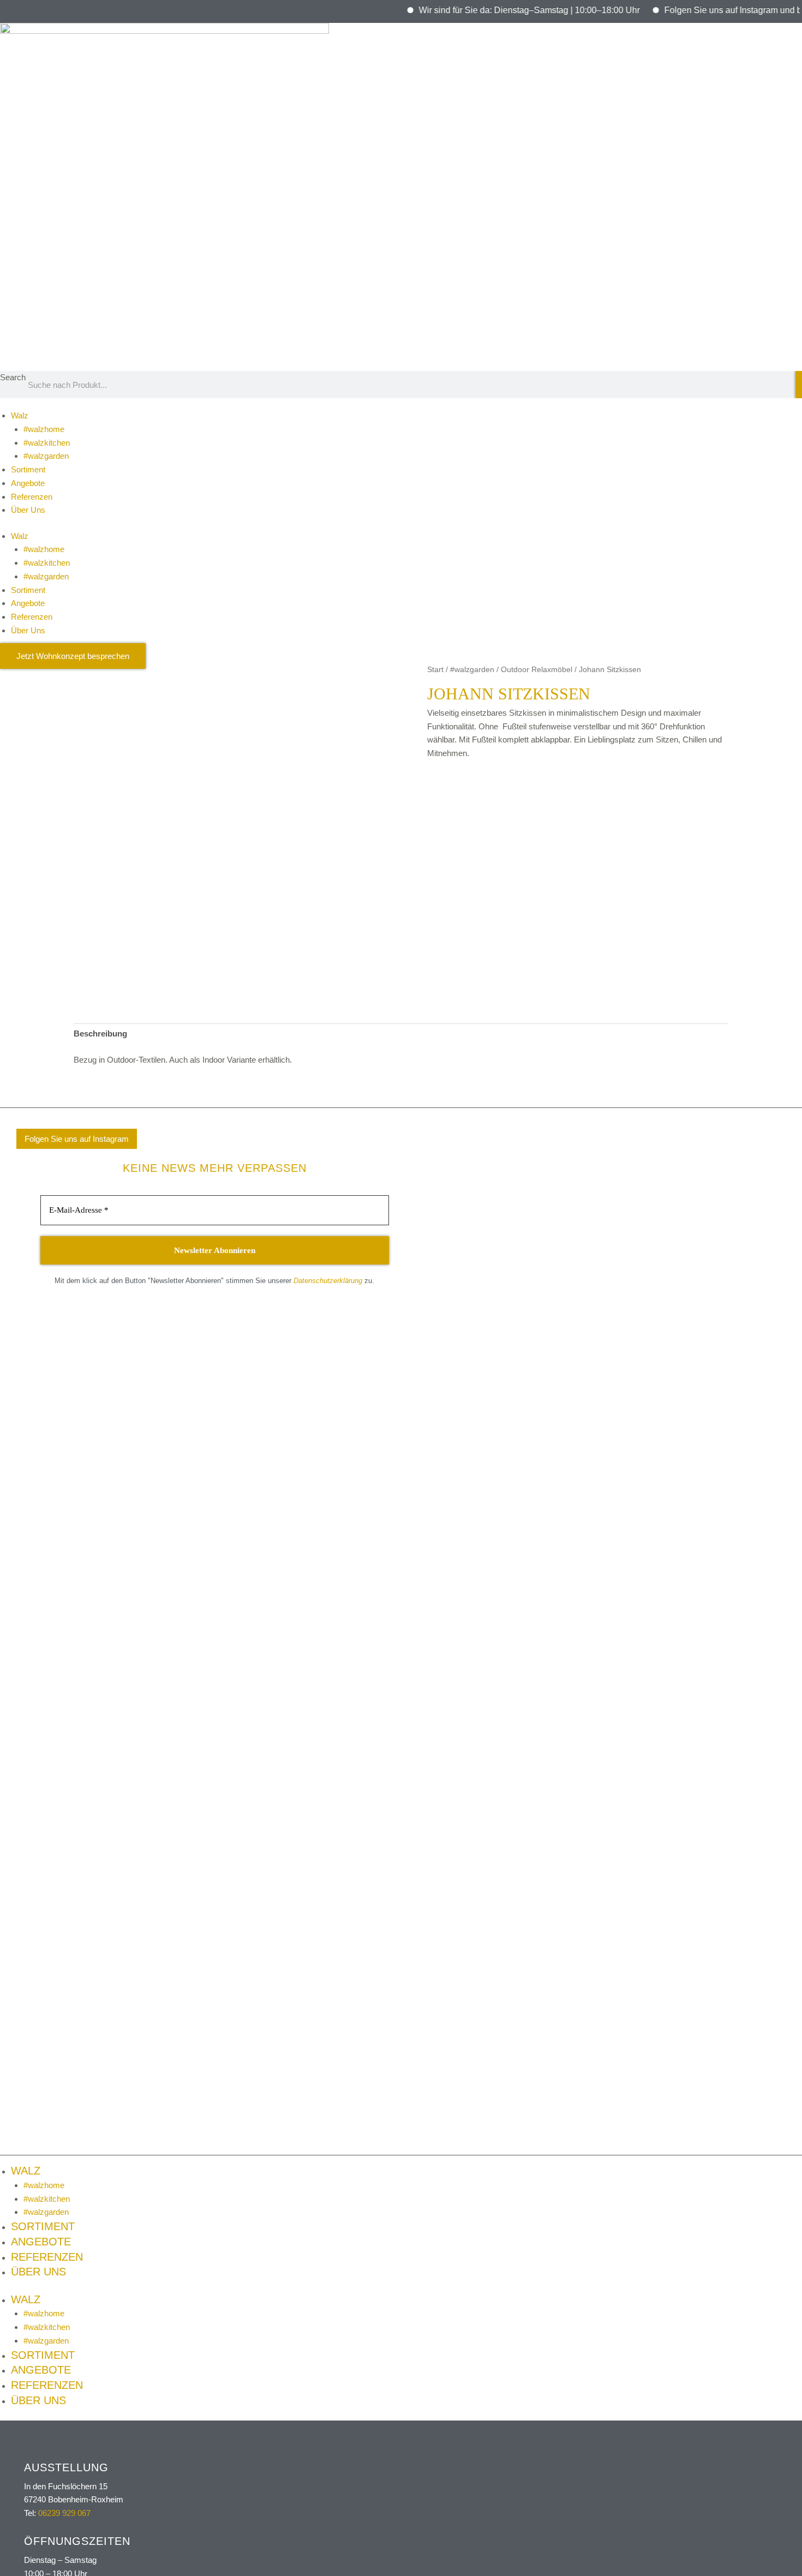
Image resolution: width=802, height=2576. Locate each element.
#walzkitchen (47, 443)
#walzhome (44, 429)
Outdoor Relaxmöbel (537, 670)
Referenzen (32, 497)
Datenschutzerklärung (328, 1281)
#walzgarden (46, 456)
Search (13, 377)
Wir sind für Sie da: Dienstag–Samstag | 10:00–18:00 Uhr (502, 10)
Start (435, 670)
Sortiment (28, 469)
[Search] (799, 385)
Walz (20, 415)
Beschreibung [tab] (100, 1034)
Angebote (28, 483)
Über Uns (28, 510)
